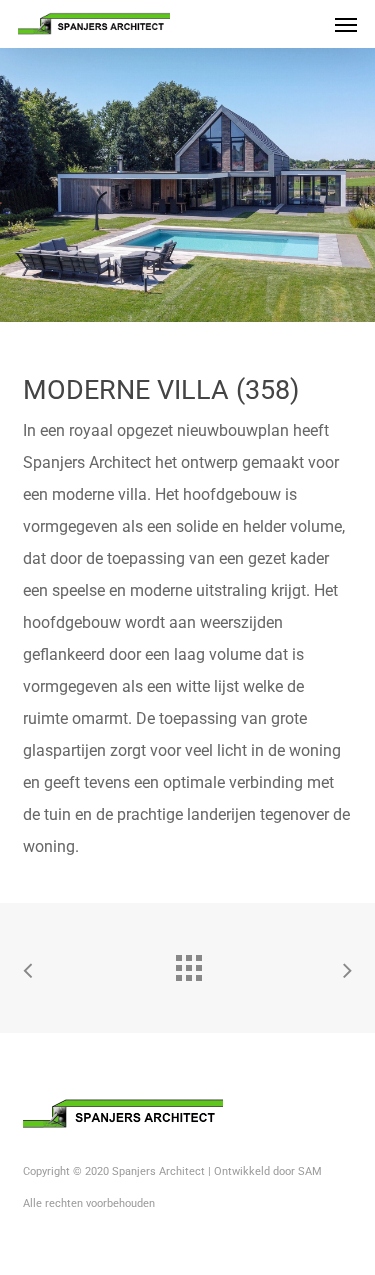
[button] (346, 24)
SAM (310, 1171)
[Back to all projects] (188, 963)
